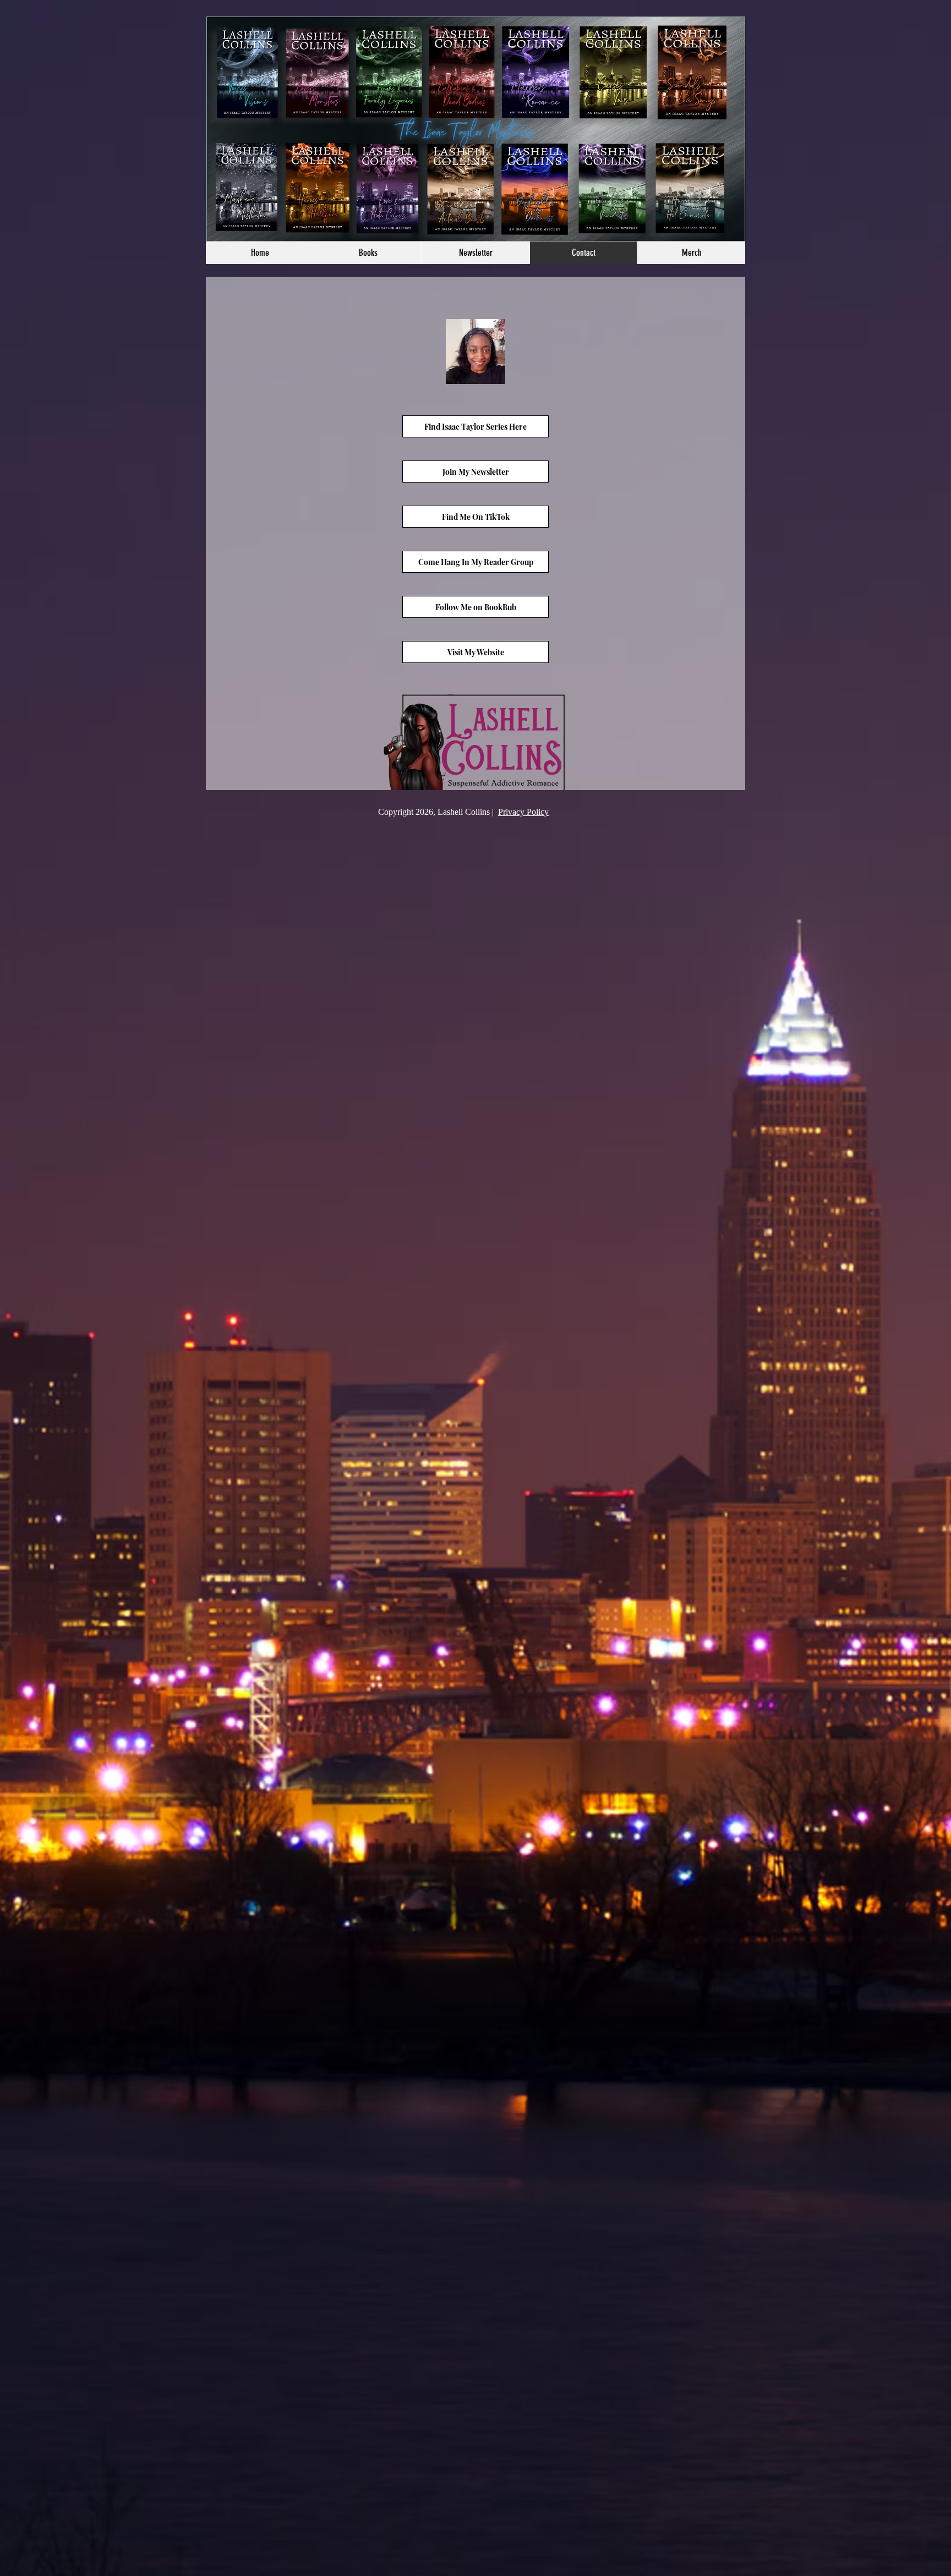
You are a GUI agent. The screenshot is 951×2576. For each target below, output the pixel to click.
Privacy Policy (523, 812)
